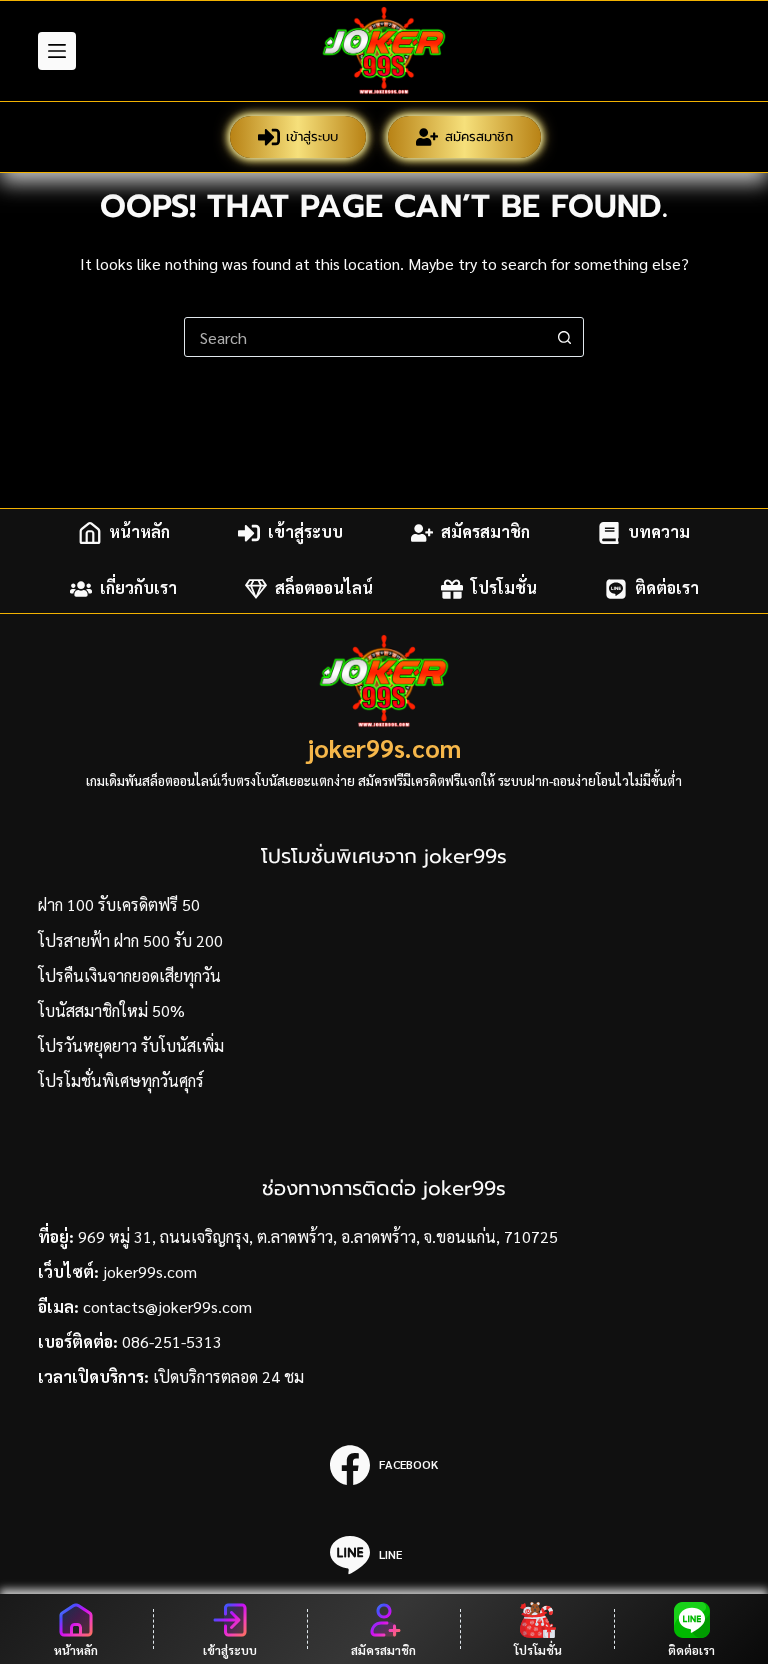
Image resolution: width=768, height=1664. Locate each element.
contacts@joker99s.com (167, 1306)
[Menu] (57, 51)
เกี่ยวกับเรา (138, 588)
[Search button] (564, 337)
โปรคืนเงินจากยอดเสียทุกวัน (129, 975)
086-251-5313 (172, 1341)
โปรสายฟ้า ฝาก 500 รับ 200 (130, 940)
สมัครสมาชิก (479, 136)
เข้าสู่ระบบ (312, 136)
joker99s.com (384, 747)
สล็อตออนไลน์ (324, 588)
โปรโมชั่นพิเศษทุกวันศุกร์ (121, 1080)
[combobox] (365, 337)
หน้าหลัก (139, 532)
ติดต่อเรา (667, 588)
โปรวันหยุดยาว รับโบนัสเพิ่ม (131, 1045)
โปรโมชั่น (504, 588)
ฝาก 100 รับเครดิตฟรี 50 (119, 904)
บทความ (659, 532)
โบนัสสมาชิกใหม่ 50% (111, 1010)
